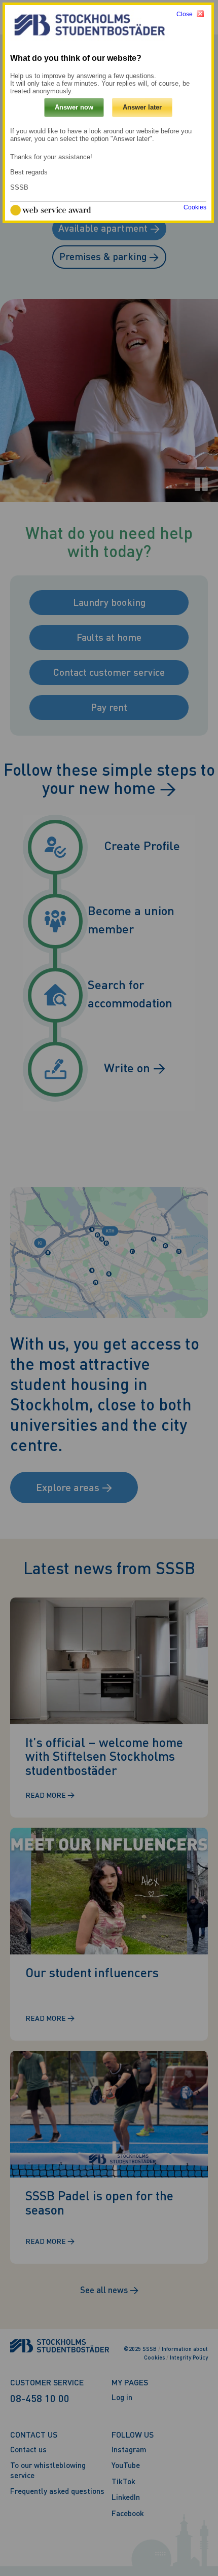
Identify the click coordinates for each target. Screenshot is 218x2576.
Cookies (195, 207)
